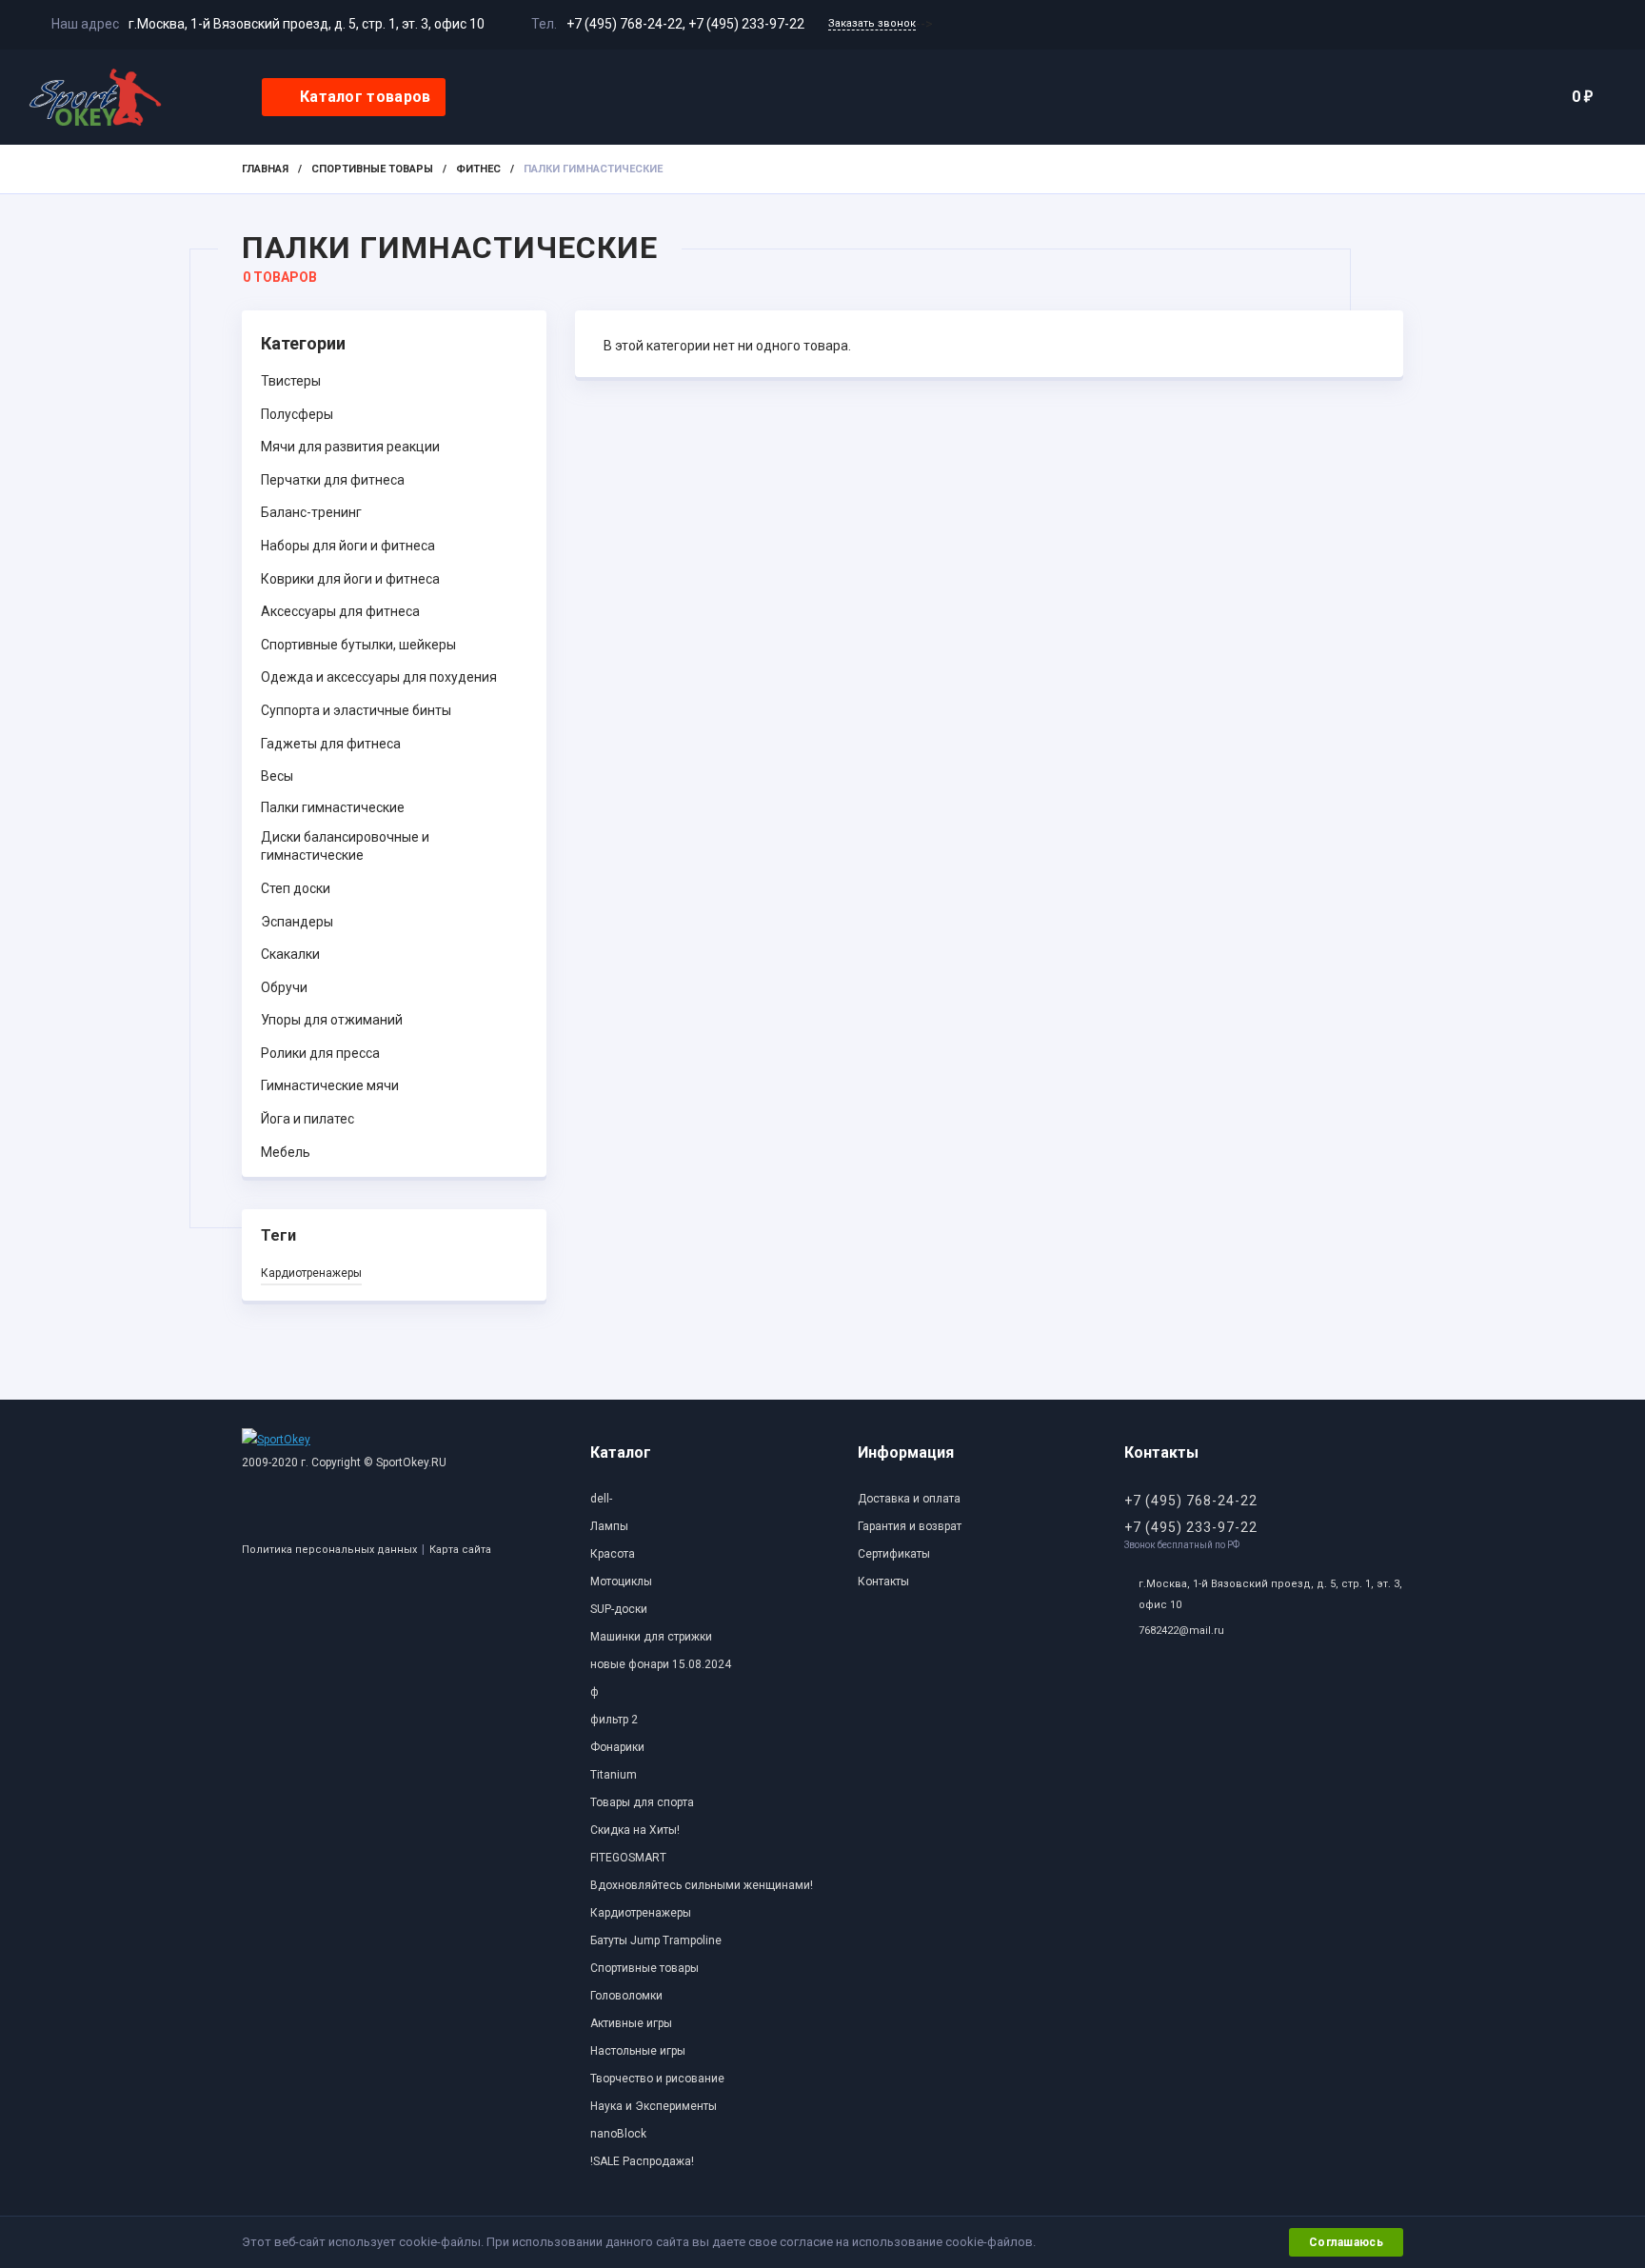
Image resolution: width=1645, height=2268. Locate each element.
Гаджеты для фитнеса (331, 744)
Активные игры (631, 2023)
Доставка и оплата (909, 1499)
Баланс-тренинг (311, 512)
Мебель (286, 1152)
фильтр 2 (614, 1720)
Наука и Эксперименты (654, 2106)
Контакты (883, 1582)
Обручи (284, 987)
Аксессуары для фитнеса (340, 611)
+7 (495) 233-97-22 (746, 24)
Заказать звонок (872, 23)
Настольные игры (638, 2051)
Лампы (609, 1526)
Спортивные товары (372, 169)
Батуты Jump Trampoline (656, 1940)
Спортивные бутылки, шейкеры (358, 645)
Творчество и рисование (657, 2079)
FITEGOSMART (628, 1858)
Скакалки (290, 954)
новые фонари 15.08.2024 (661, 1664)
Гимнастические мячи (330, 1085)
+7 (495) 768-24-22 (624, 24)
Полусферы (297, 414)
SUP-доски (619, 1609)
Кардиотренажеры (311, 1273)
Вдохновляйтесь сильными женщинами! (702, 1885)
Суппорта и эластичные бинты (356, 710)
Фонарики (617, 1747)
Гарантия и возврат (910, 1526)
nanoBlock (618, 2134)
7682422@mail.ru (1181, 1631)
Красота (613, 1554)
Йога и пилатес (307, 1119)
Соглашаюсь (1346, 2242)
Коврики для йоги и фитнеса (350, 579)
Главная (265, 169)
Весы (277, 776)
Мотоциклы (621, 1582)
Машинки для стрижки (651, 1637)
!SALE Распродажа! (642, 2161)
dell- (601, 1499)
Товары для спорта (642, 1802)
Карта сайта (460, 1550)
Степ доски (296, 888)
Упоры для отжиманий (332, 1020)
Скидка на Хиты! (635, 1830)
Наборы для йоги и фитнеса (348, 546)
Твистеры (291, 381)
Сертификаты (894, 1554)
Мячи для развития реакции (350, 447)
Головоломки (626, 1996)
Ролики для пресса (320, 1053)
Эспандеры (297, 922)
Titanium (614, 1775)
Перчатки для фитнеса (333, 480)
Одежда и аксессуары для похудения (379, 677)
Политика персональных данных (329, 1550)
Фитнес (478, 169)
